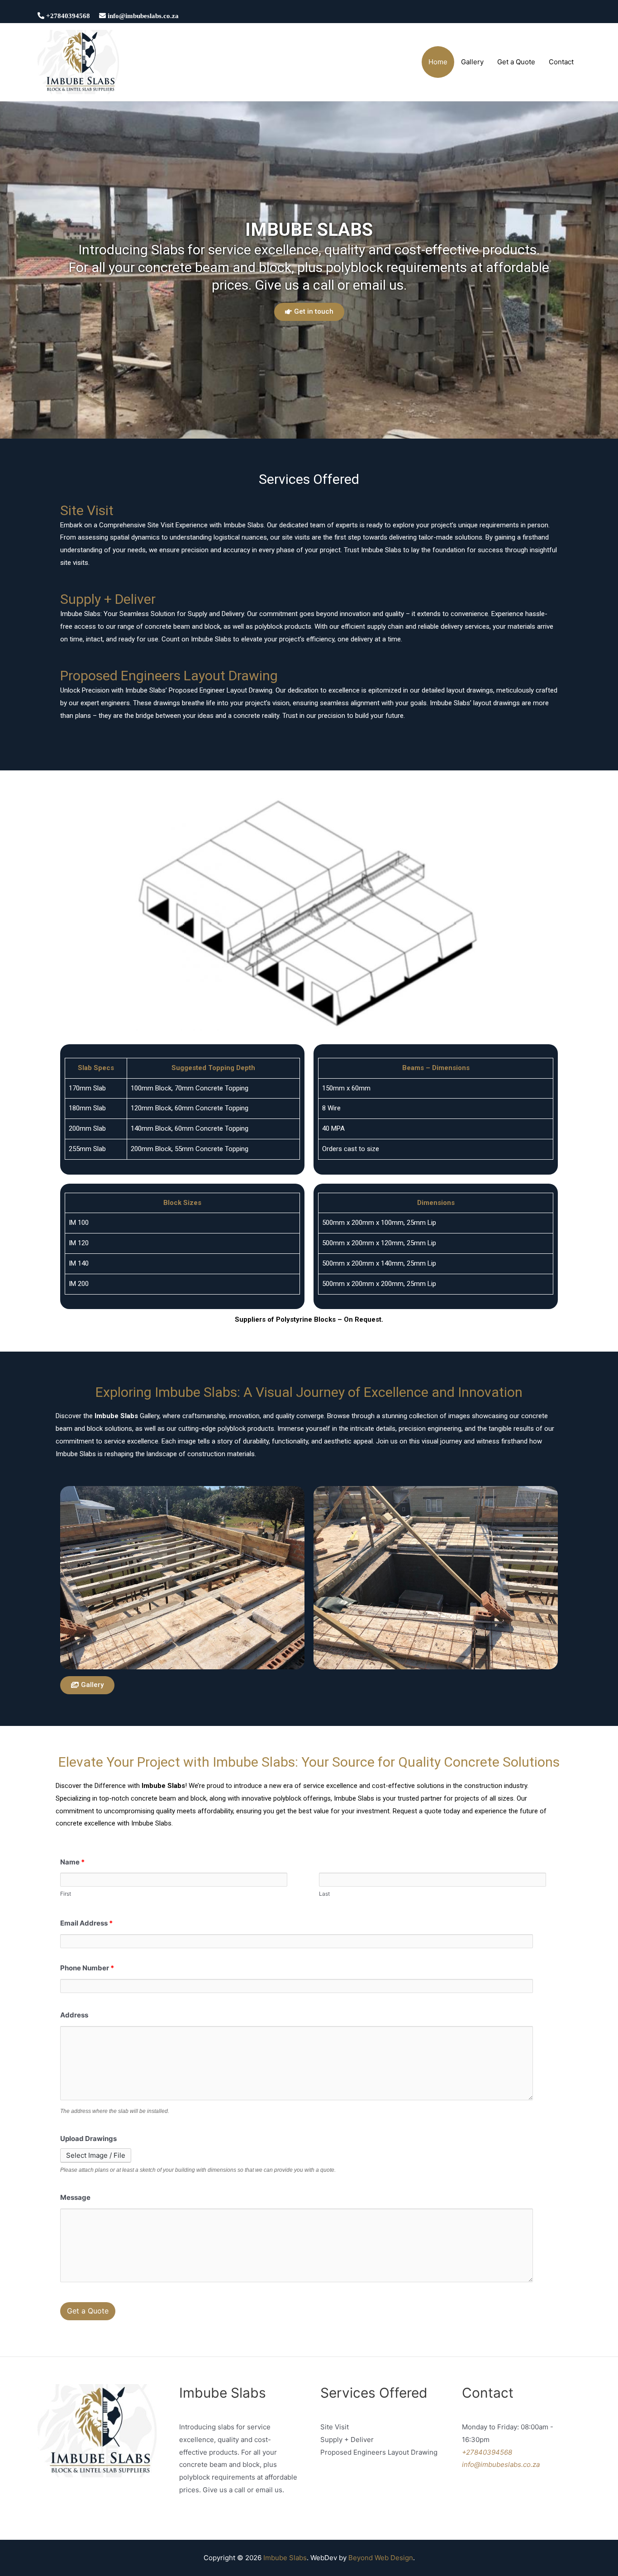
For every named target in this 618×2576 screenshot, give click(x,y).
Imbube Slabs (285, 2558)
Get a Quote (516, 62)
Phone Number (87, 1968)
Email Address (86, 1923)
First (66, 1894)
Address (74, 2015)
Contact (561, 62)
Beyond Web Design (381, 2558)
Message (75, 2197)
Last (324, 1894)
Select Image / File (96, 2155)
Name (72, 1862)
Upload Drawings (88, 2139)
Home (438, 62)
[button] (309, 312)
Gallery (472, 62)
